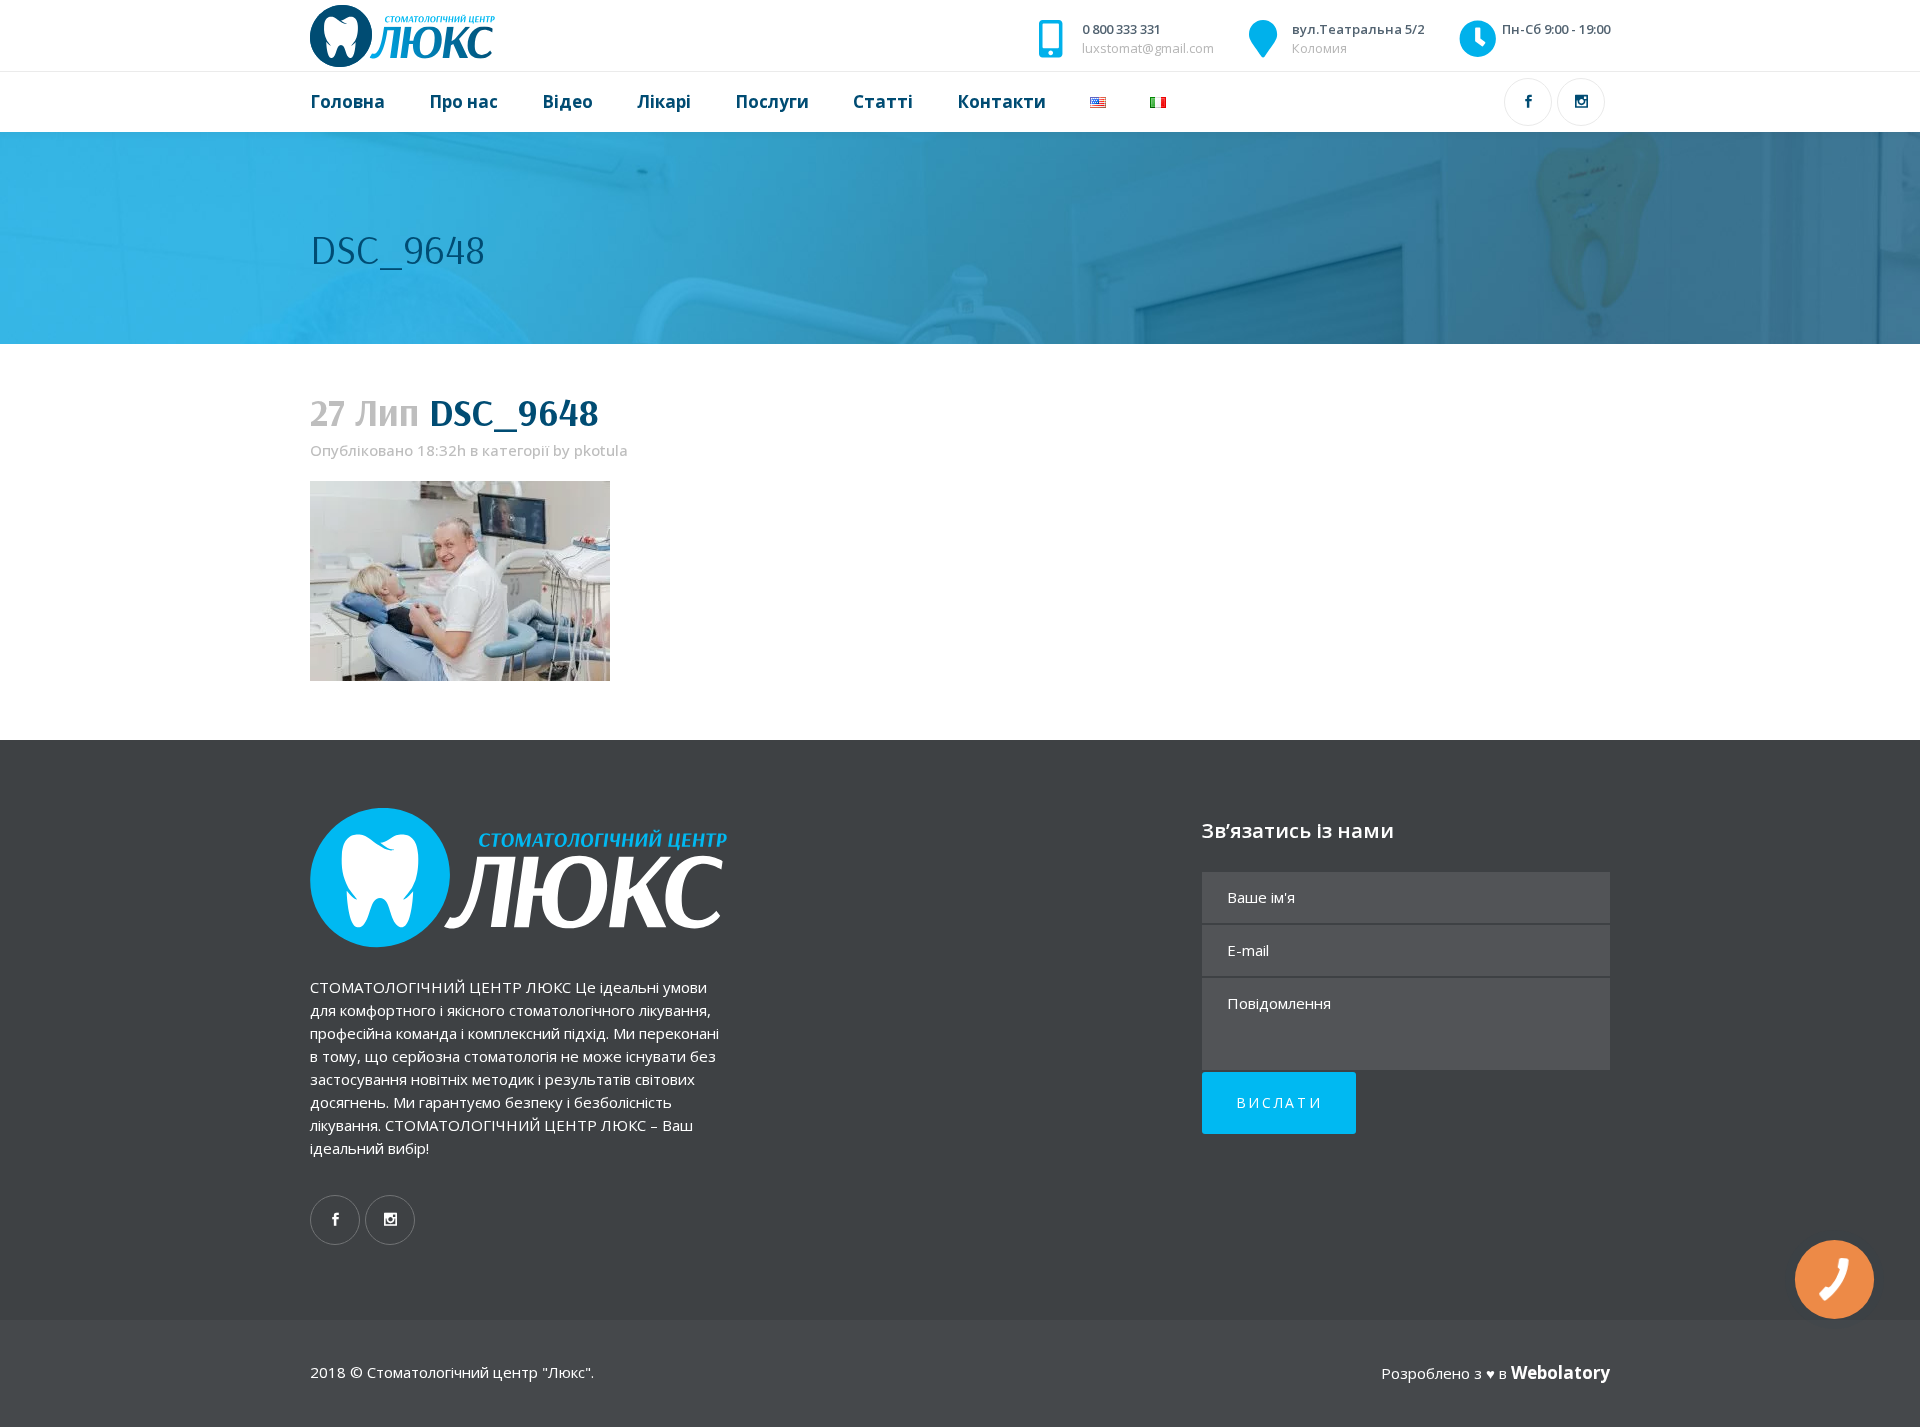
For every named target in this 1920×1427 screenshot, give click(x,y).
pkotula (601, 450)
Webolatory (1560, 1372)
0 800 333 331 (1121, 29)
